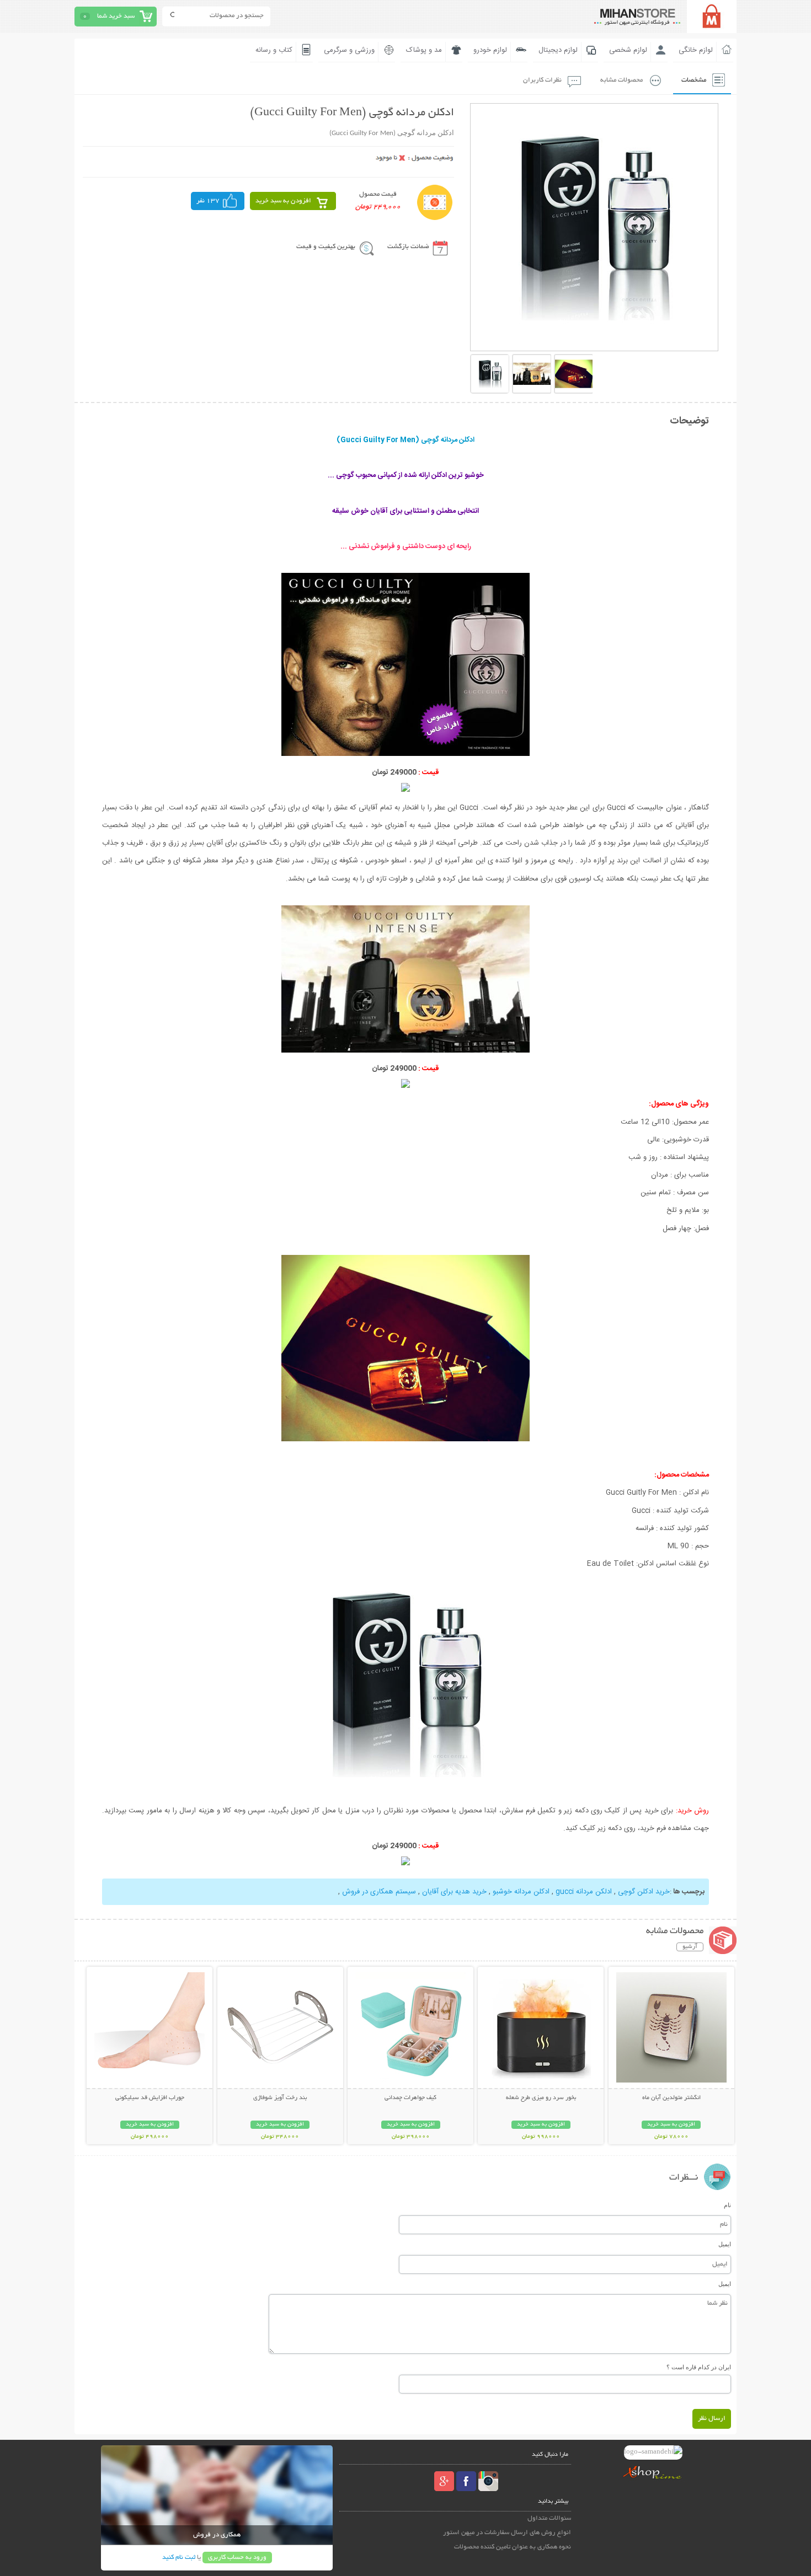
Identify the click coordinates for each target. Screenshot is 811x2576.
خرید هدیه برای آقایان (454, 1892)
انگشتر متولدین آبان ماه (671, 2098)
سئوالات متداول (549, 2518)
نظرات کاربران (542, 80)
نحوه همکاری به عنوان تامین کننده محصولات (513, 2547)
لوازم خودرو (490, 50)
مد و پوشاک (424, 50)
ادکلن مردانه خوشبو (521, 1892)
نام (727, 2205)
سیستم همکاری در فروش (379, 1892)
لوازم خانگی (696, 50)
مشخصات (694, 80)
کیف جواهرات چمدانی (410, 2098)
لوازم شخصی (628, 50)
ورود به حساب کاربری (237, 2558)
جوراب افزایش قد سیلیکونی (150, 2098)
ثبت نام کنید (179, 2558)
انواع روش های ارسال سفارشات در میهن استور (507, 2533)
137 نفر (208, 201)
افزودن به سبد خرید (283, 201)
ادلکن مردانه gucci (584, 1892)
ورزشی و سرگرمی (349, 50)
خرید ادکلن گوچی (644, 1892)
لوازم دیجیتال (558, 50)
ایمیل (725, 2244)
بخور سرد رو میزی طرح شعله (541, 2098)
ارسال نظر (712, 2419)
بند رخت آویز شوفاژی (280, 2098)
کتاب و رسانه (274, 50)
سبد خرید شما (116, 16)
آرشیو (690, 1947)
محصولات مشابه (621, 80)
